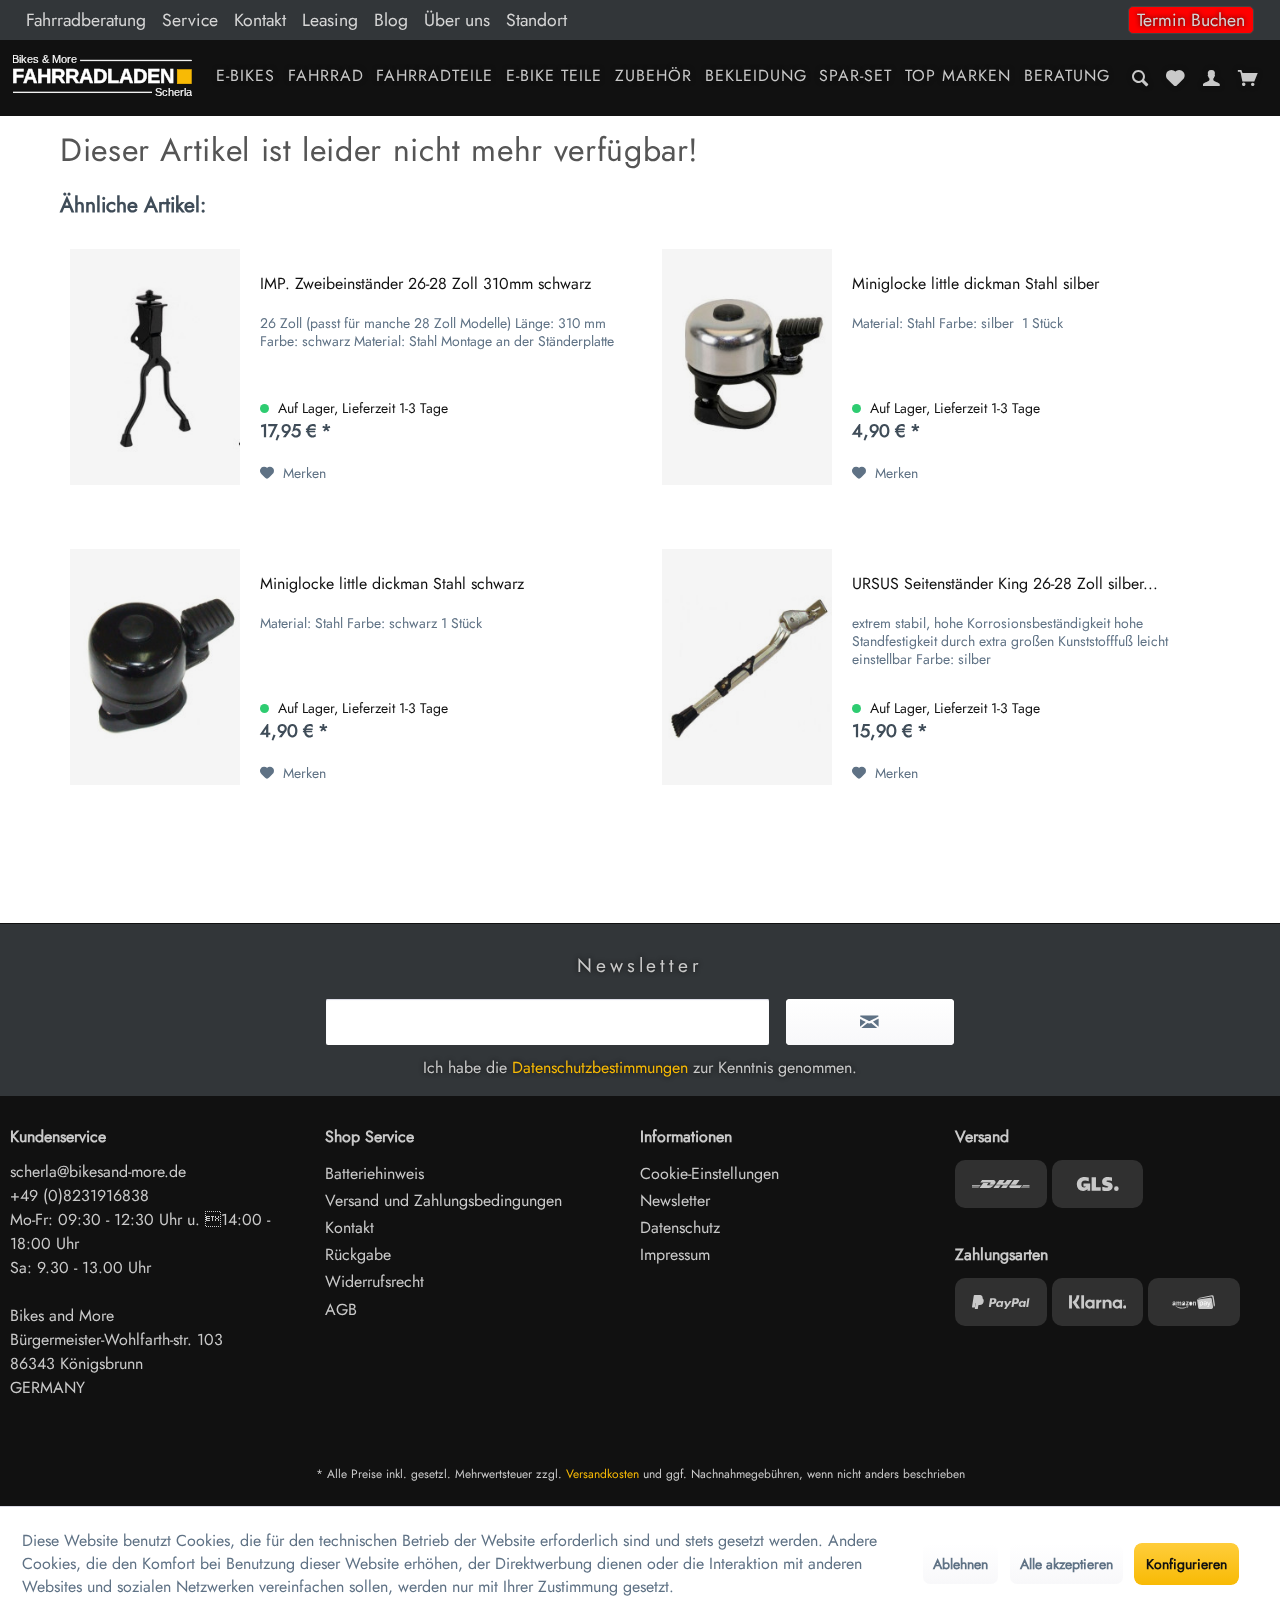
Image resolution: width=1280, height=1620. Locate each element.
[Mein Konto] (1211, 78)
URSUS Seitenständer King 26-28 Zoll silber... (1005, 584)
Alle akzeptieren (1066, 1564)
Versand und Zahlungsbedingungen (443, 1200)
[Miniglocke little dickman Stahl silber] (747, 367)
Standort (536, 20)
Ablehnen (960, 1564)
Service (190, 20)
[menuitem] (640, 20)
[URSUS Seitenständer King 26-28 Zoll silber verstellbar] (747, 667)
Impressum (675, 1254)
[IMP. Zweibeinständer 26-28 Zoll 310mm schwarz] (155, 367)
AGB (341, 1309)
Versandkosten (602, 1474)
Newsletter (675, 1200)
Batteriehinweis (374, 1173)
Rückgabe (358, 1254)
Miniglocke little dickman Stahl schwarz (392, 584)
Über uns (457, 20)
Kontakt (260, 20)
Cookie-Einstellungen (709, 1173)
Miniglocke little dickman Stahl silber (975, 284)
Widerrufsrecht (374, 1281)
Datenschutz (680, 1227)
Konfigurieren (1186, 1564)
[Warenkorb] (1247, 78)
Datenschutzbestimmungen (600, 1067)
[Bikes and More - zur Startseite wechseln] (102, 80)
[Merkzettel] (1176, 78)
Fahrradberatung (86, 20)
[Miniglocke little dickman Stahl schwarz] (155, 667)
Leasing (330, 20)
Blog (391, 20)
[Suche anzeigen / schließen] (1140, 78)
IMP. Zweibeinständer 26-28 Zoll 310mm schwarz (425, 284)
